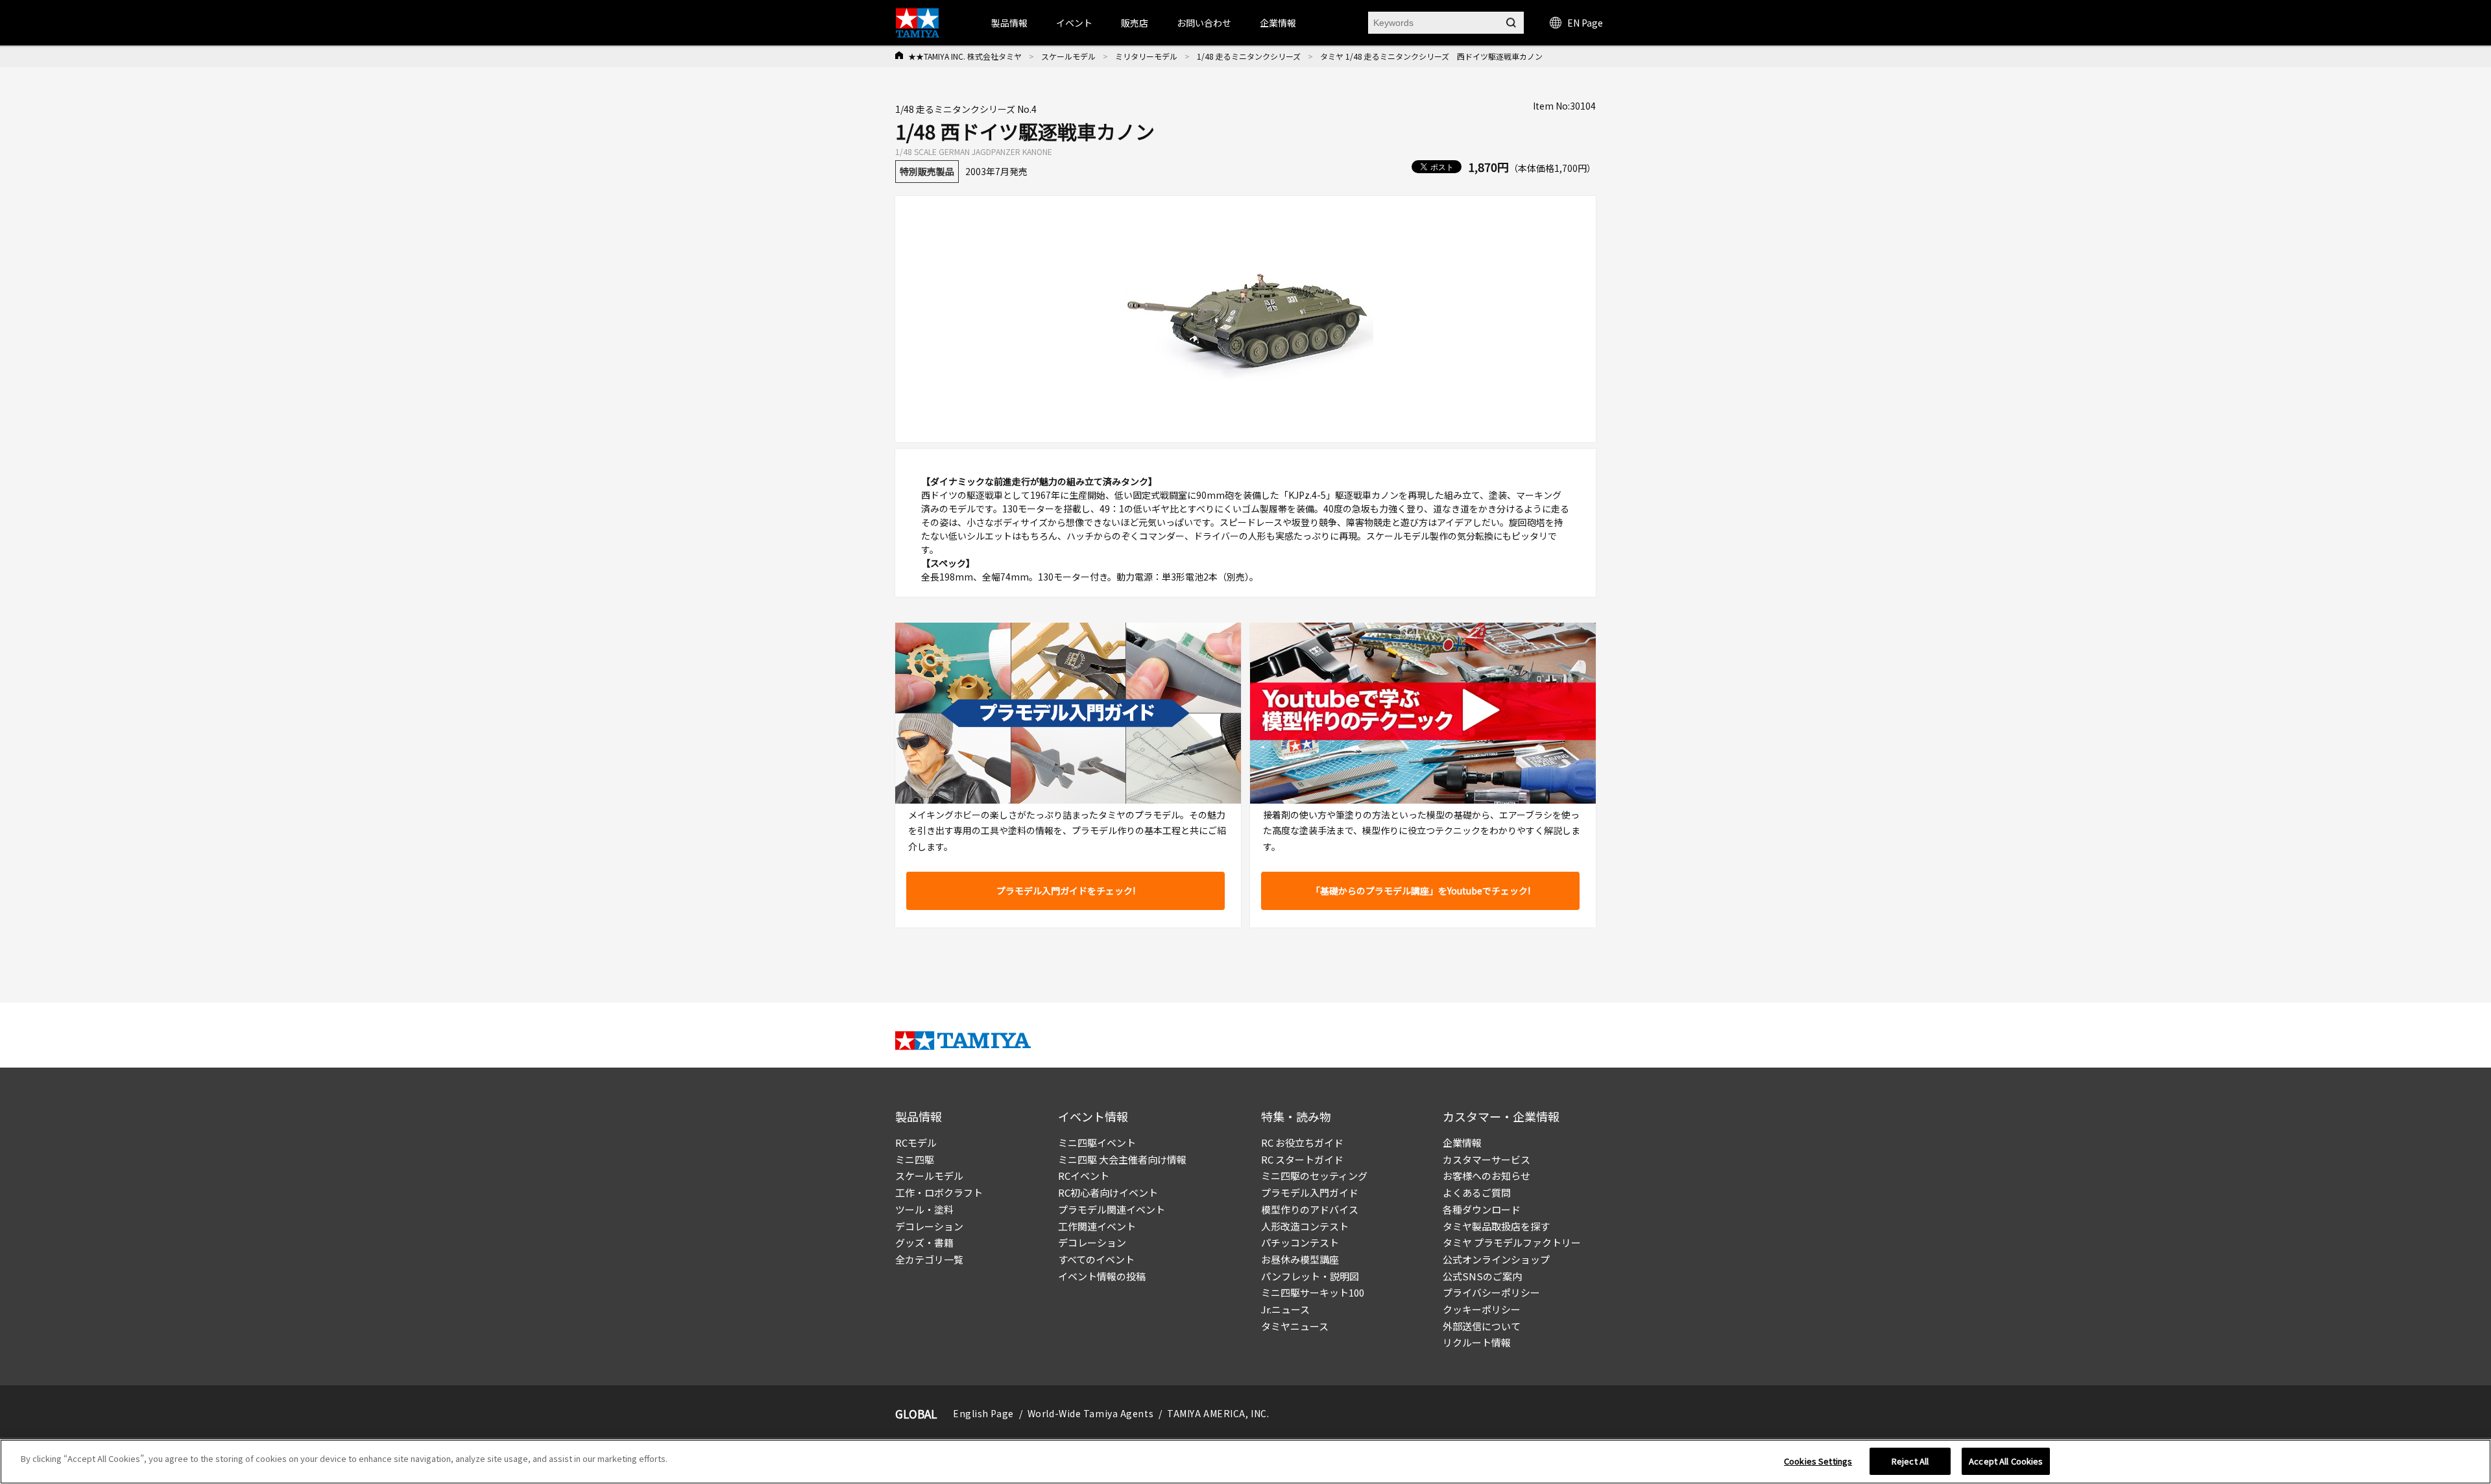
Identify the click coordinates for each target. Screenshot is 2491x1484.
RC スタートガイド (1302, 1159)
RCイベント (1084, 1176)
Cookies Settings (1818, 1461)
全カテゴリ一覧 (929, 1259)
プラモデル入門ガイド (1310, 1192)
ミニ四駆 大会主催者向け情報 (1122, 1159)
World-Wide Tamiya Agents (1090, 1413)
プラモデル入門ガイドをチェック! (1066, 891)
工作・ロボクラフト (939, 1192)
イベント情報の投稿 (1102, 1276)
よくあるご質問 (1477, 1192)
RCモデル (916, 1143)
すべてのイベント (1096, 1259)
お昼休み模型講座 (1300, 1259)
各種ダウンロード (1482, 1209)
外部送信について (1482, 1326)
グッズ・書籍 (924, 1242)
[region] (1245, 1462)
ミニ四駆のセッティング (1314, 1176)
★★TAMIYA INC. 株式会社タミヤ (965, 56)
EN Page (1585, 23)
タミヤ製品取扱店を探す (1496, 1226)
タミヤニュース (1295, 1326)
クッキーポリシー (1482, 1309)
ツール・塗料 (924, 1209)
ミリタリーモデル (1146, 56)
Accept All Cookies (2006, 1461)
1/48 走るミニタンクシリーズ (1249, 56)
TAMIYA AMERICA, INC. (1218, 1413)
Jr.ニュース (1285, 1309)
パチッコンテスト (1300, 1242)
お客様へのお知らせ (1486, 1176)
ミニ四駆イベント (1097, 1143)
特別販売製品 (927, 171)
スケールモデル (1068, 56)
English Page (983, 1413)
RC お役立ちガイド (1302, 1143)
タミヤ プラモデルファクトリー (1512, 1242)
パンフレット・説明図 (1310, 1276)
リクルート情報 (1477, 1342)
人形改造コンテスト (1305, 1226)
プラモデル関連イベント (1112, 1209)
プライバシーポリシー (1491, 1292)
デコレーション (929, 1226)
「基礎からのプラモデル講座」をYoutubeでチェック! (1421, 891)
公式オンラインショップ (1496, 1259)
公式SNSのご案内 (1482, 1276)
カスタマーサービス (1486, 1159)
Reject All (1910, 1461)
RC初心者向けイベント (1108, 1192)
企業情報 (1462, 1143)
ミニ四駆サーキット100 (1313, 1292)
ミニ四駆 (915, 1159)
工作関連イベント (1097, 1226)
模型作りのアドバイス (1310, 1209)
